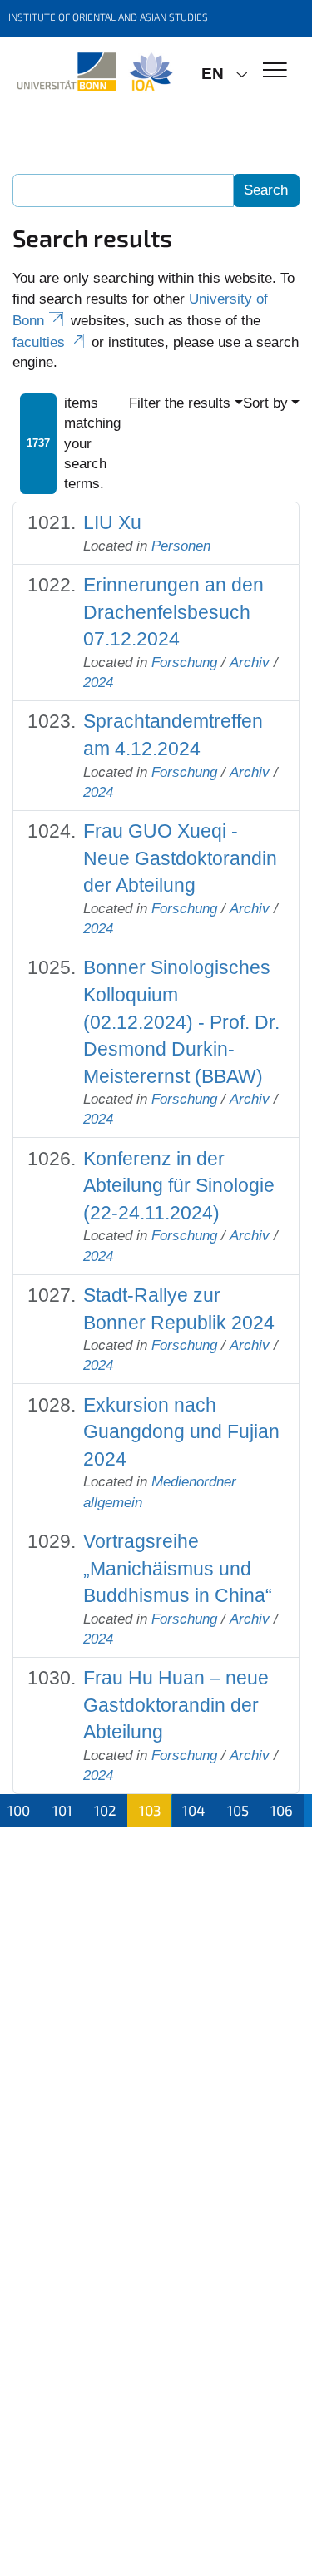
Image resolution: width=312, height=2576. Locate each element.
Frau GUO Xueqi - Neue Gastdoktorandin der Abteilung (180, 858)
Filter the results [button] (180, 403)
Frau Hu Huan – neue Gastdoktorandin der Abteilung (176, 1705)
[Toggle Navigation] (275, 71)
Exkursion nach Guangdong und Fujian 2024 (181, 1432)
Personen (181, 546)
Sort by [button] (265, 403)
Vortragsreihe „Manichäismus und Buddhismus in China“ (178, 1568)
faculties (39, 342)
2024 (98, 682)
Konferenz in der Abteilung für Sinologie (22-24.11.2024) (179, 1186)
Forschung (184, 663)
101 (62, 1810)
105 (238, 1810)
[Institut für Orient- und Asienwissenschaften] (94, 72)
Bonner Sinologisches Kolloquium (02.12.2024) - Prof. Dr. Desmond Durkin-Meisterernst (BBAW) (181, 1021)
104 (193, 1810)
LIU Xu (112, 522)
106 (282, 1810)
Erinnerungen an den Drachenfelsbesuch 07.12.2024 (173, 612)
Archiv (250, 663)
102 (105, 1810)
